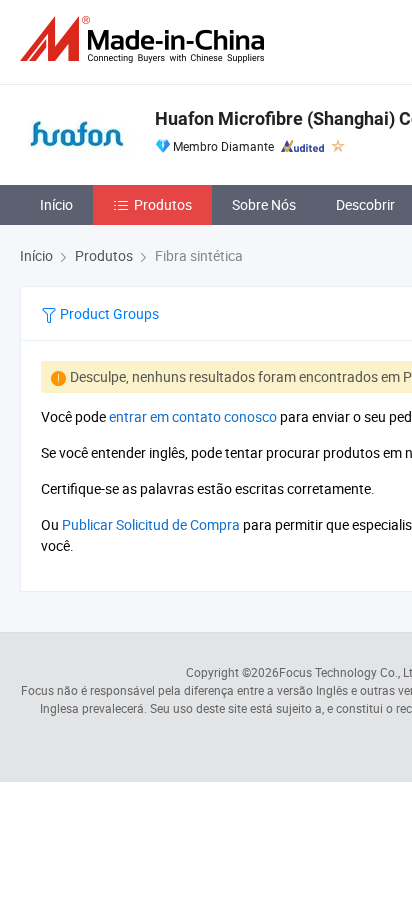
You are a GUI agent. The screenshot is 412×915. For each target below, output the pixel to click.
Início (56, 204)
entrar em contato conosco (193, 416)
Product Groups (108, 313)
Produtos (163, 204)
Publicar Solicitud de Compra (151, 524)
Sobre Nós (264, 204)
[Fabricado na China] (146, 39)
